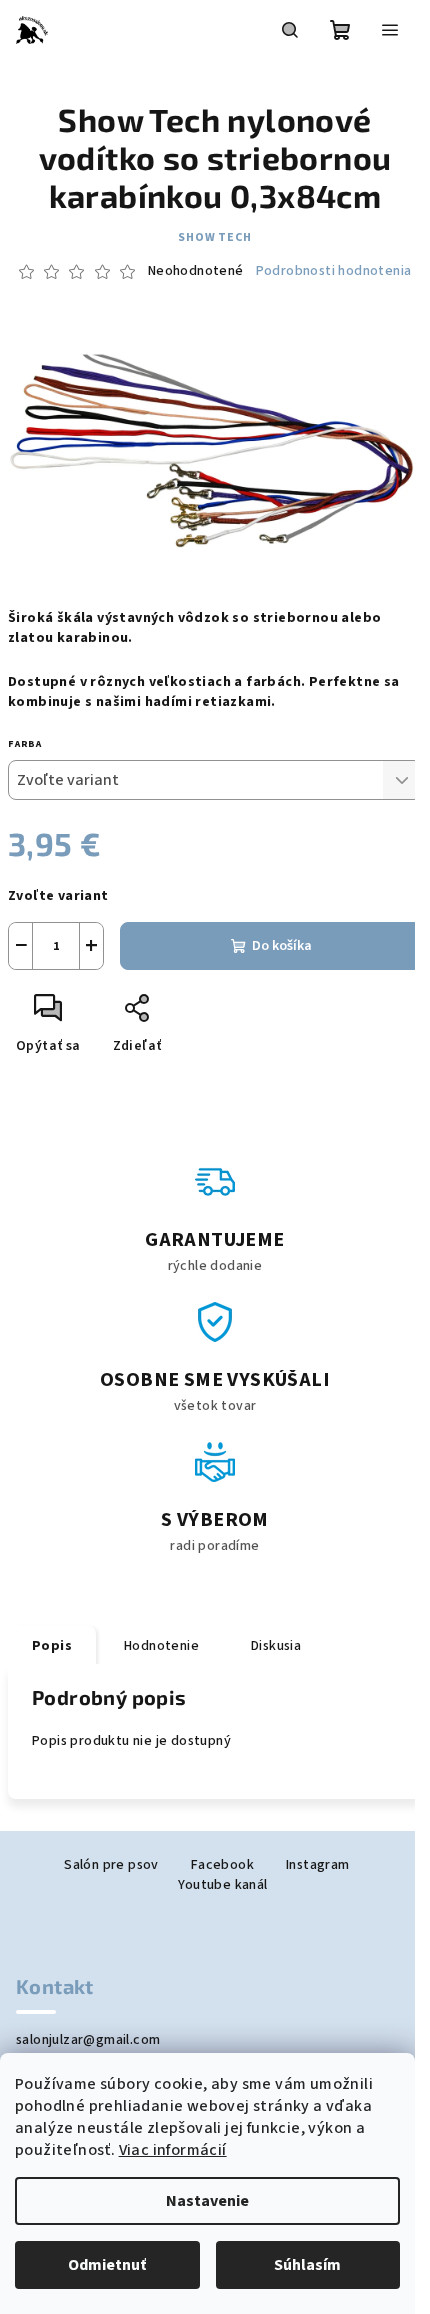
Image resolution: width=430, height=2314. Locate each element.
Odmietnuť (107, 2265)
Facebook (222, 1865)
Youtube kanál (222, 1885)
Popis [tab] (52, 1646)
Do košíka (282, 946)
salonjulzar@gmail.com (88, 2040)
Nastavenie (207, 2201)
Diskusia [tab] (276, 1646)
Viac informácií (173, 2150)
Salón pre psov (111, 1865)
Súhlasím (307, 2265)
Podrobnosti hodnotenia (334, 271)
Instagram (318, 1865)
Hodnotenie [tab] (161, 1646)
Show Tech (214, 237)
